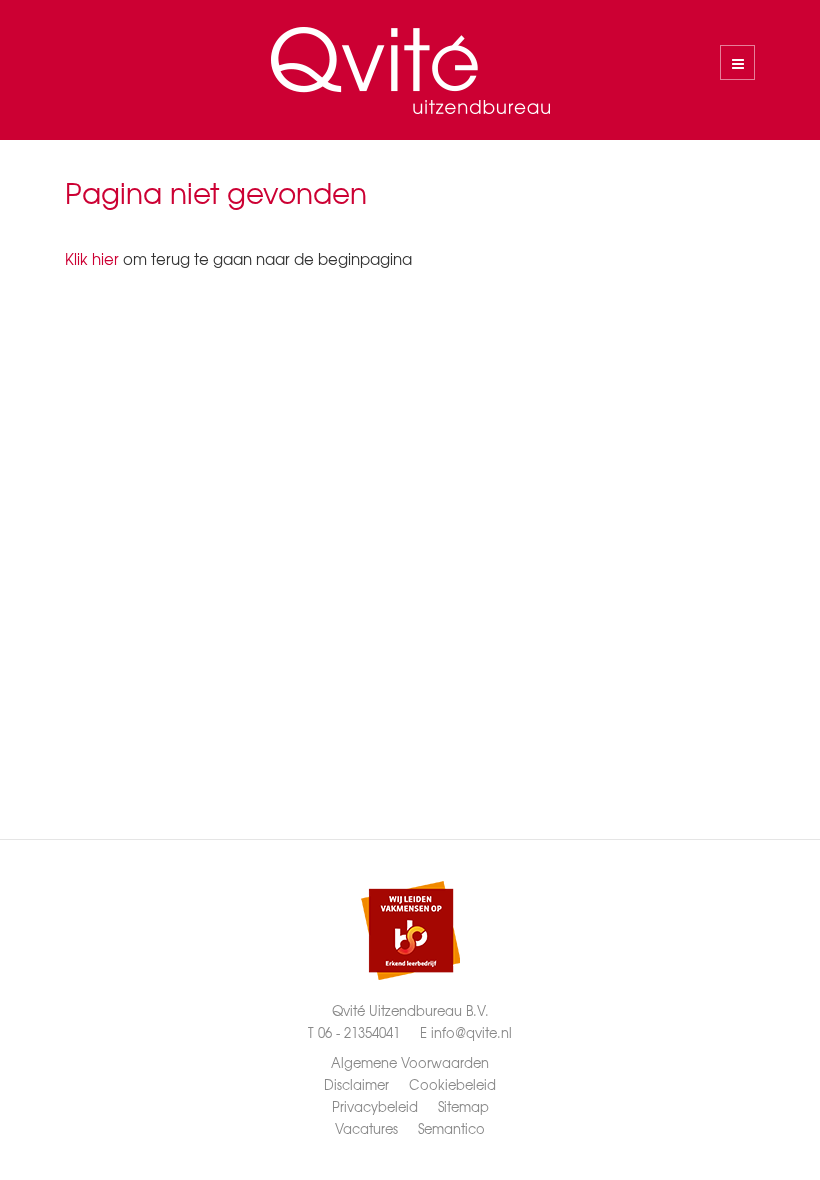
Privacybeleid (375, 1106)
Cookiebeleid (452, 1084)
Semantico (451, 1128)
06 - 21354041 (359, 1032)
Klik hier (92, 259)
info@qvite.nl (471, 1032)
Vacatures (366, 1128)
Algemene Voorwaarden (410, 1062)
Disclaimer (356, 1084)
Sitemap (463, 1106)
